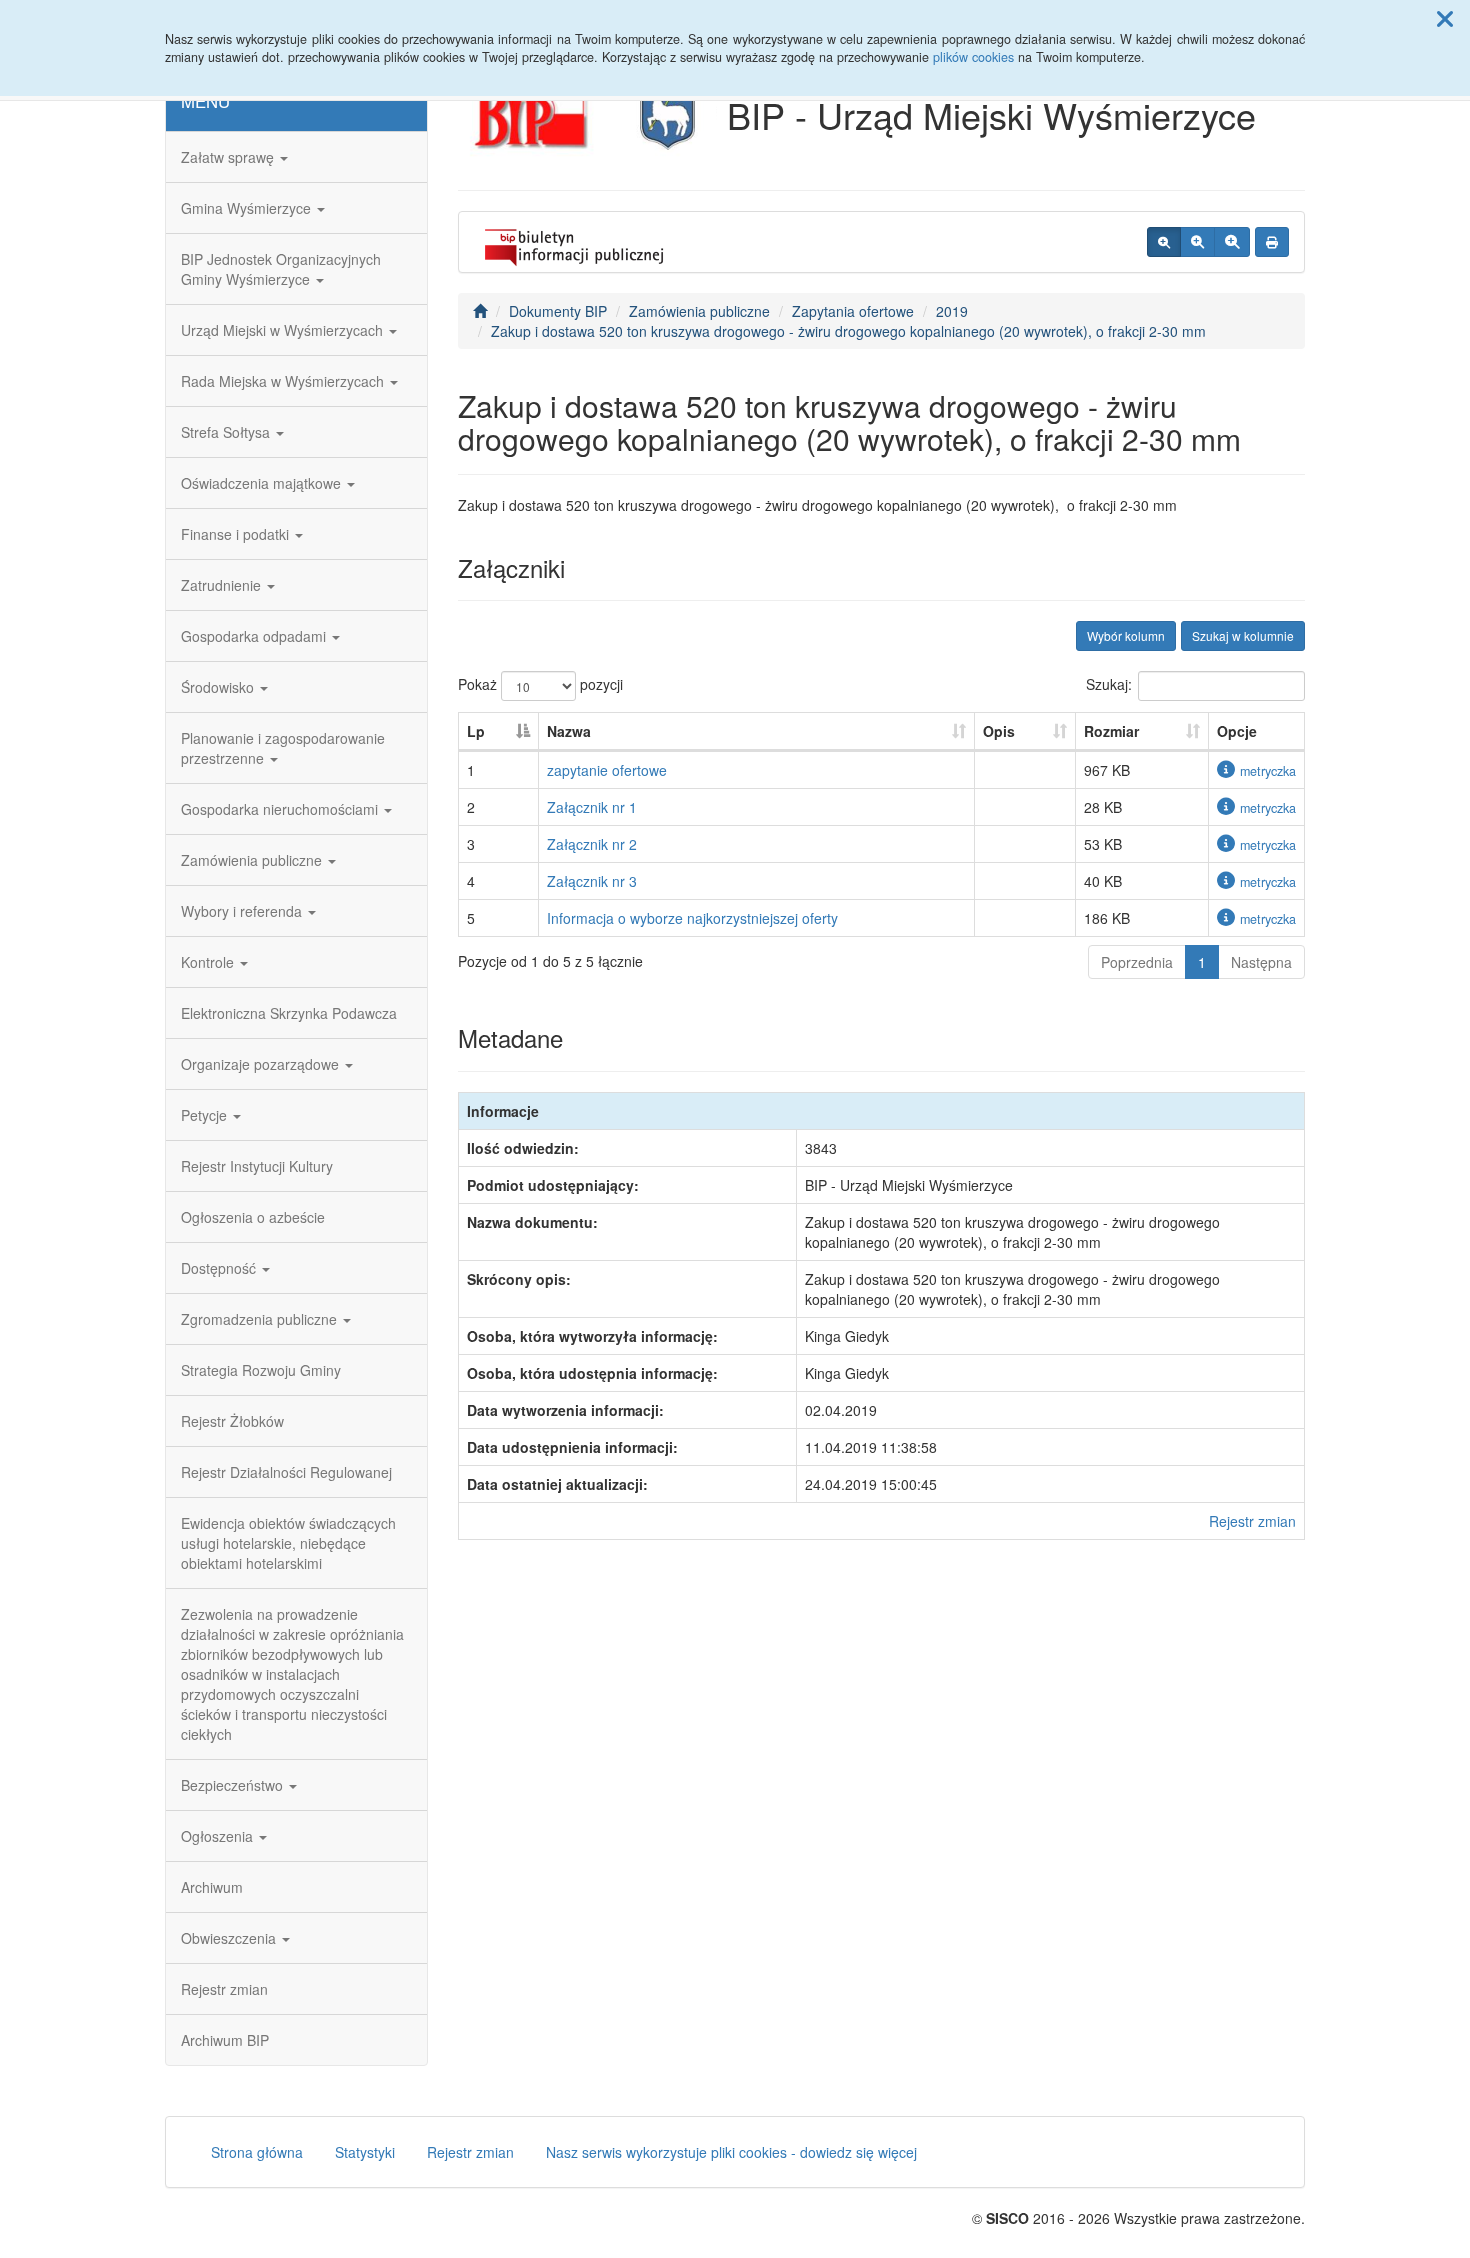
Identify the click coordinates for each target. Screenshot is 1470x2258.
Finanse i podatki (237, 534)
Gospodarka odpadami (255, 636)
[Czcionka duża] (1232, 242)
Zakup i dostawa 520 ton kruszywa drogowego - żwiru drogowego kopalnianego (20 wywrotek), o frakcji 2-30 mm (848, 331)
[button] (1445, 18)
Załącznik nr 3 (592, 881)
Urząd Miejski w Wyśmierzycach (284, 330)
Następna (1261, 962)
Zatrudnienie (223, 585)
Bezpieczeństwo (234, 1785)
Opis (999, 731)
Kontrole (209, 962)
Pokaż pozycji (540, 684)
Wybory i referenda (243, 911)
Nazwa (569, 731)
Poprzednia (1137, 962)
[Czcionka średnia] (1197, 242)
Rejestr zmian (224, 1989)
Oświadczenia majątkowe (263, 483)
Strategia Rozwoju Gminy (261, 1370)
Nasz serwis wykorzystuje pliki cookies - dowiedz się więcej (731, 2152)
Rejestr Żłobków (232, 1421)
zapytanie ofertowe (607, 770)
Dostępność (220, 1268)
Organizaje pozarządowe (262, 1064)
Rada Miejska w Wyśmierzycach (284, 381)
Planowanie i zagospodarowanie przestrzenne (283, 748)
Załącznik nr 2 (592, 844)
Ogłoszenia (219, 1836)
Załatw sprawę (229, 157)
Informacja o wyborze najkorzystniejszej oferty (692, 918)
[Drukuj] (1272, 242)
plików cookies (973, 57)
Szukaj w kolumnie (1243, 635)
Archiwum (212, 1887)
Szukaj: (1109, 684)
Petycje (206, 1115)
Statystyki (365, 2152)
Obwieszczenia (230, 1938)
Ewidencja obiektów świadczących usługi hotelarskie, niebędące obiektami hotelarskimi (288, 1543)
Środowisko (219, 687)
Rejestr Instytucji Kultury (257, 1166)
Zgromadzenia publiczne (261, 1319)
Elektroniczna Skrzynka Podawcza (289, 1013)
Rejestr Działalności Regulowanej (286, 1472)
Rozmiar (1111, 731)
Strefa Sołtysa (227, 432)
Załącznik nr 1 (592, 807)
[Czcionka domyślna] (1164, 242)
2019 (952, 311)
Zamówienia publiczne (253, 860)
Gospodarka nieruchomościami (281, 809)
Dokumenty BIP (558, 311)
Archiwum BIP (225, 2040)
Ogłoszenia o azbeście (253, 1217)
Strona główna (257, 2152)
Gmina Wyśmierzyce (248, 208)
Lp (476, 731)
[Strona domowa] (480, 311)
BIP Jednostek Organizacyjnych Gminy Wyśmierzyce (281, 269)
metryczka (1268, 771)
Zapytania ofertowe (853, 311)
